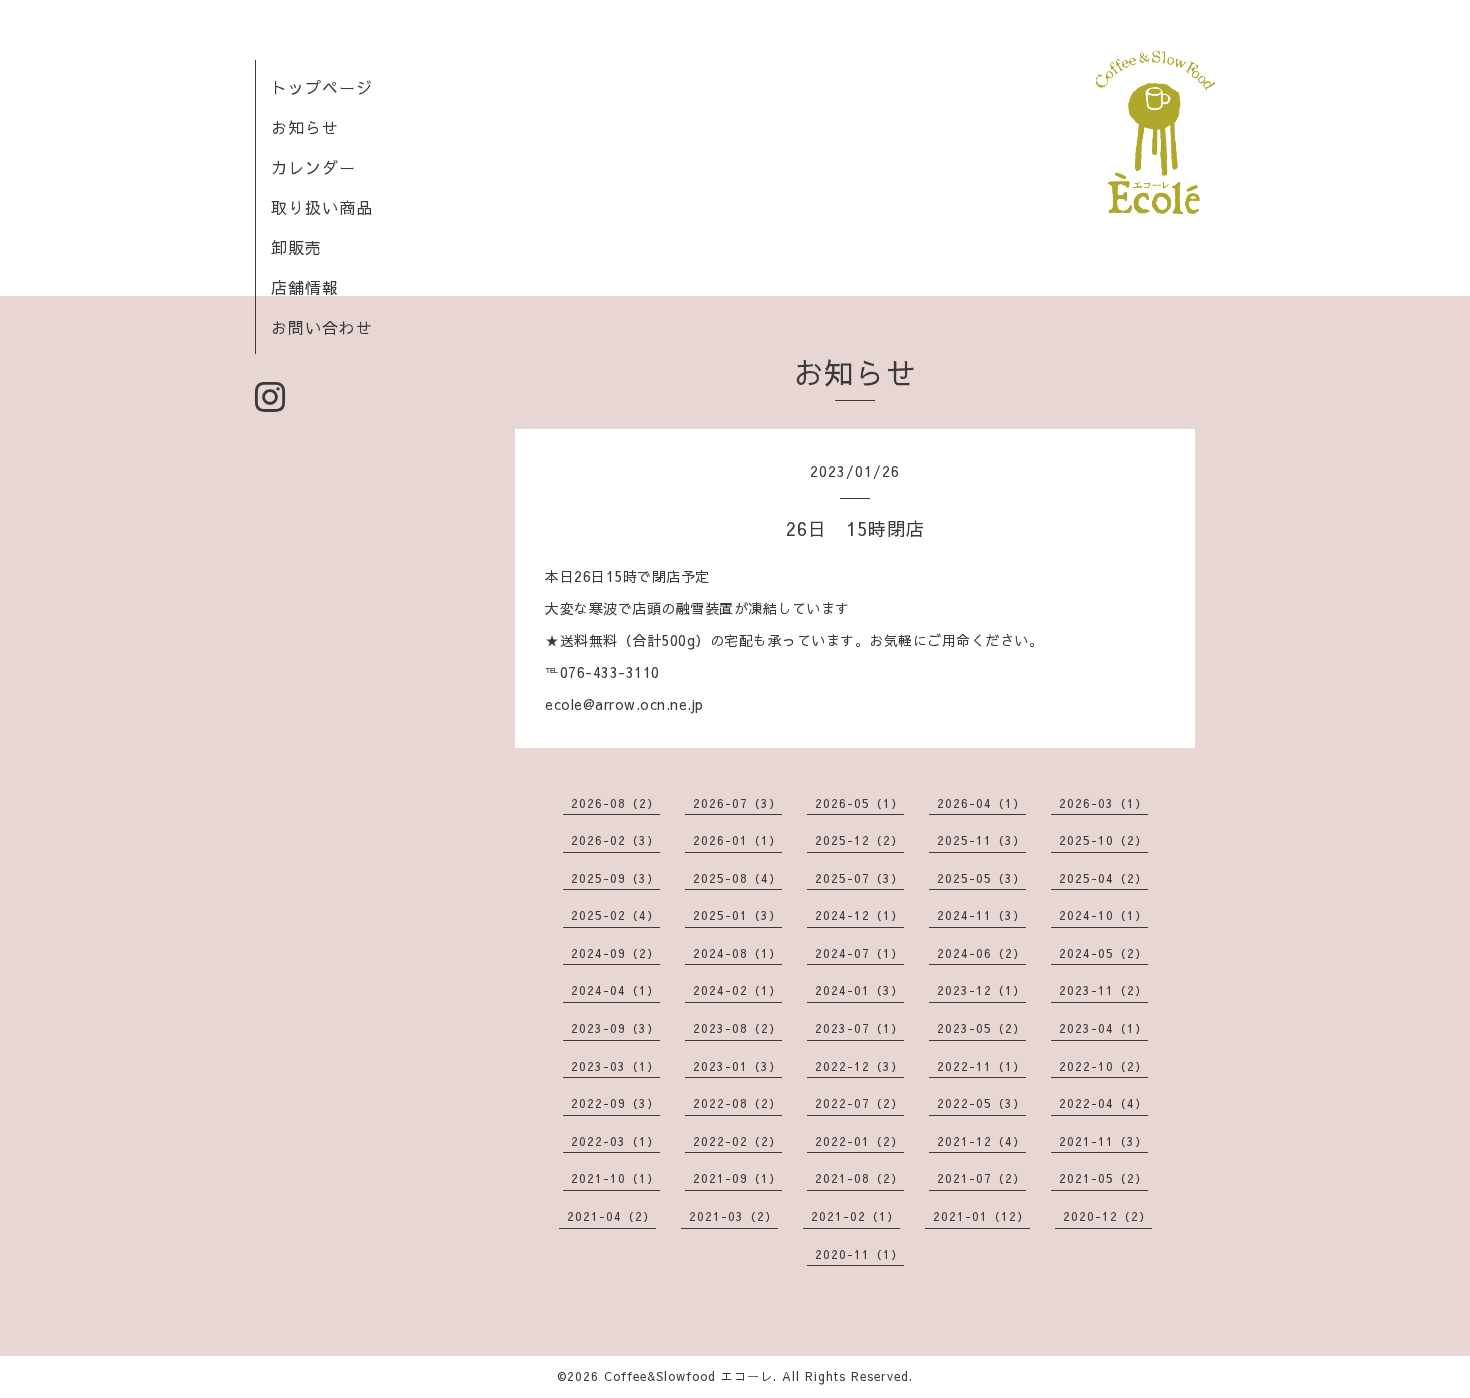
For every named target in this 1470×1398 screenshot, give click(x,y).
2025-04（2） (1103, 878)
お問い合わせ (322, 327)
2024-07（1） (859, 953)
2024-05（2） (1103, 953)
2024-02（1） (737, 990)
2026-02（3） (615, 840)
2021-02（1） (855, 1216)
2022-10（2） (1103, 1066)
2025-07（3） (859, 878)
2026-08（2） (615, 803)
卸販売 (296, 247)
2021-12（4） (981, 1141)
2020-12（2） (1107, 1216)
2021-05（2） (1103, 1178)
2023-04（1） (1103, 1028)
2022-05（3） (981, 1103)
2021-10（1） (615, 1178)
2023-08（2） (737, 1028)
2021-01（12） (981, 1216)
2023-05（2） (981, 1028)
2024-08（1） (737, 953)
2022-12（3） (859, 1066)
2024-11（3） (981, 915)
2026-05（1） (859, 803)
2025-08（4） (737, 878)
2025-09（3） (615, 878)
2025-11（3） (981, 840)
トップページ (322, 87)
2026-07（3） (737, 803)
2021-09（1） (737, 1178)
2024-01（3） (859, 990)
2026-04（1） (981, 803)
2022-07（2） (859, 1103)
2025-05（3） (981, 878)
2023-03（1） (615, 1066)
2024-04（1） (615, 990)
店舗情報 (305, 287)
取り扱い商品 (322, 207)
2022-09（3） (615, 1103)
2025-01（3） (737, 915)
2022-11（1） (981, 1066)
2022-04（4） (1103, 1103)
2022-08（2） (737, 1103)
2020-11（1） (859, 1254)
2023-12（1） (981, 990)
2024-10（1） (1103, 915)
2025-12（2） (859, 840)
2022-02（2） (737, 1141)
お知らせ (305, 127)
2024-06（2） (981, 953)
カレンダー (313, 167)
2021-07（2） (981, 1178)
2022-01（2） (859, 1141)
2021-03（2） (733, 1216)
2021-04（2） (611, 1216)
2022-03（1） (615, 1141)
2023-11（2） (1103, 990)
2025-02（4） (615, 915)
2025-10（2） (1103, 840)
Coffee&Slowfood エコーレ (688, 1376)
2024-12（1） (859, 915)
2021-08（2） (859, 1178)
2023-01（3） (737, 1066)
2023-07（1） (859, 1028)
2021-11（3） (1103, 1141)
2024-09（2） (615, 953)
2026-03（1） (1103, 803)
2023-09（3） (615, 1028)
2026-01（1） (737, 840)
